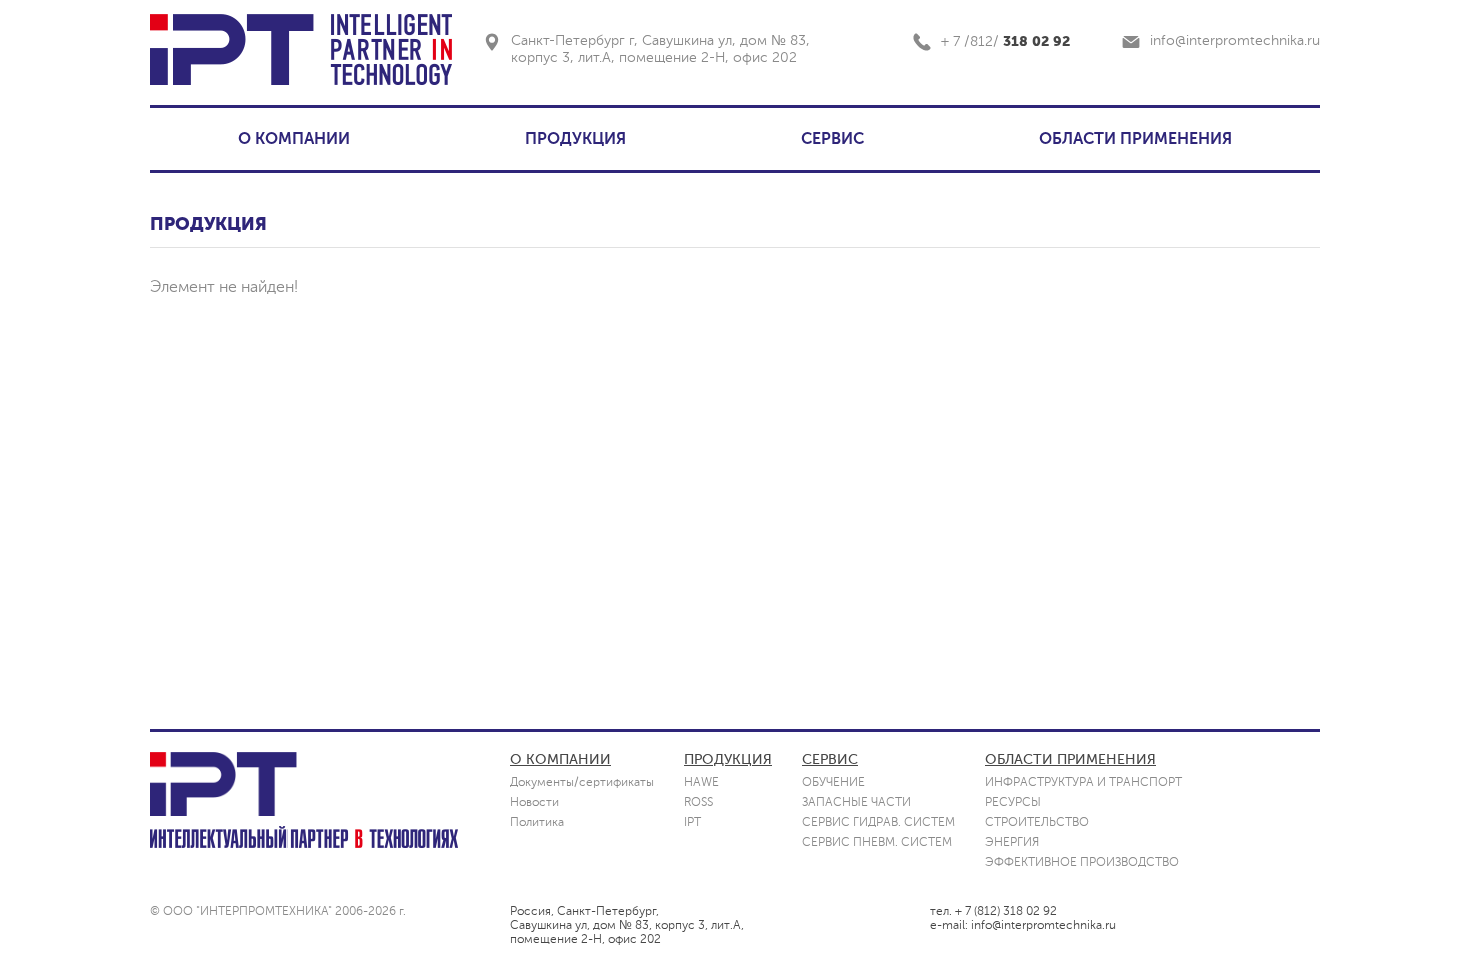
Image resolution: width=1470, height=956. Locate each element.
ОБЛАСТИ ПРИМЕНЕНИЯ (1135, 139)
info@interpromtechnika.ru (1235, 40)
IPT (232, 49)
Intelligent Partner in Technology (391, 49)
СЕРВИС (832, 139)
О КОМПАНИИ (294, 139)
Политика (537, 822)
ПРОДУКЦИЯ (575, 139)
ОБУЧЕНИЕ (833, 782)
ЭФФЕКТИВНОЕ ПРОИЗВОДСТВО (1082, 862)
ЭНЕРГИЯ (1012, 842)
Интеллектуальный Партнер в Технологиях (304, 837)
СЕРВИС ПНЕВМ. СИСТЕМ (877, 842)
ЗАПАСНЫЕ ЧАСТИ (856, 802)
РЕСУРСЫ (1013, 802)
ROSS (698, 802)
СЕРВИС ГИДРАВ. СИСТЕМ (878, 822)
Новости (534, 802)
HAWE (701, 782)
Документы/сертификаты (582, 782)
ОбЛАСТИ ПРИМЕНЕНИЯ (1070, 759)
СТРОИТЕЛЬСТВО (1037, 822)
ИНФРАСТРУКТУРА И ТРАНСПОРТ (1083, 782)
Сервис (830, 759)
